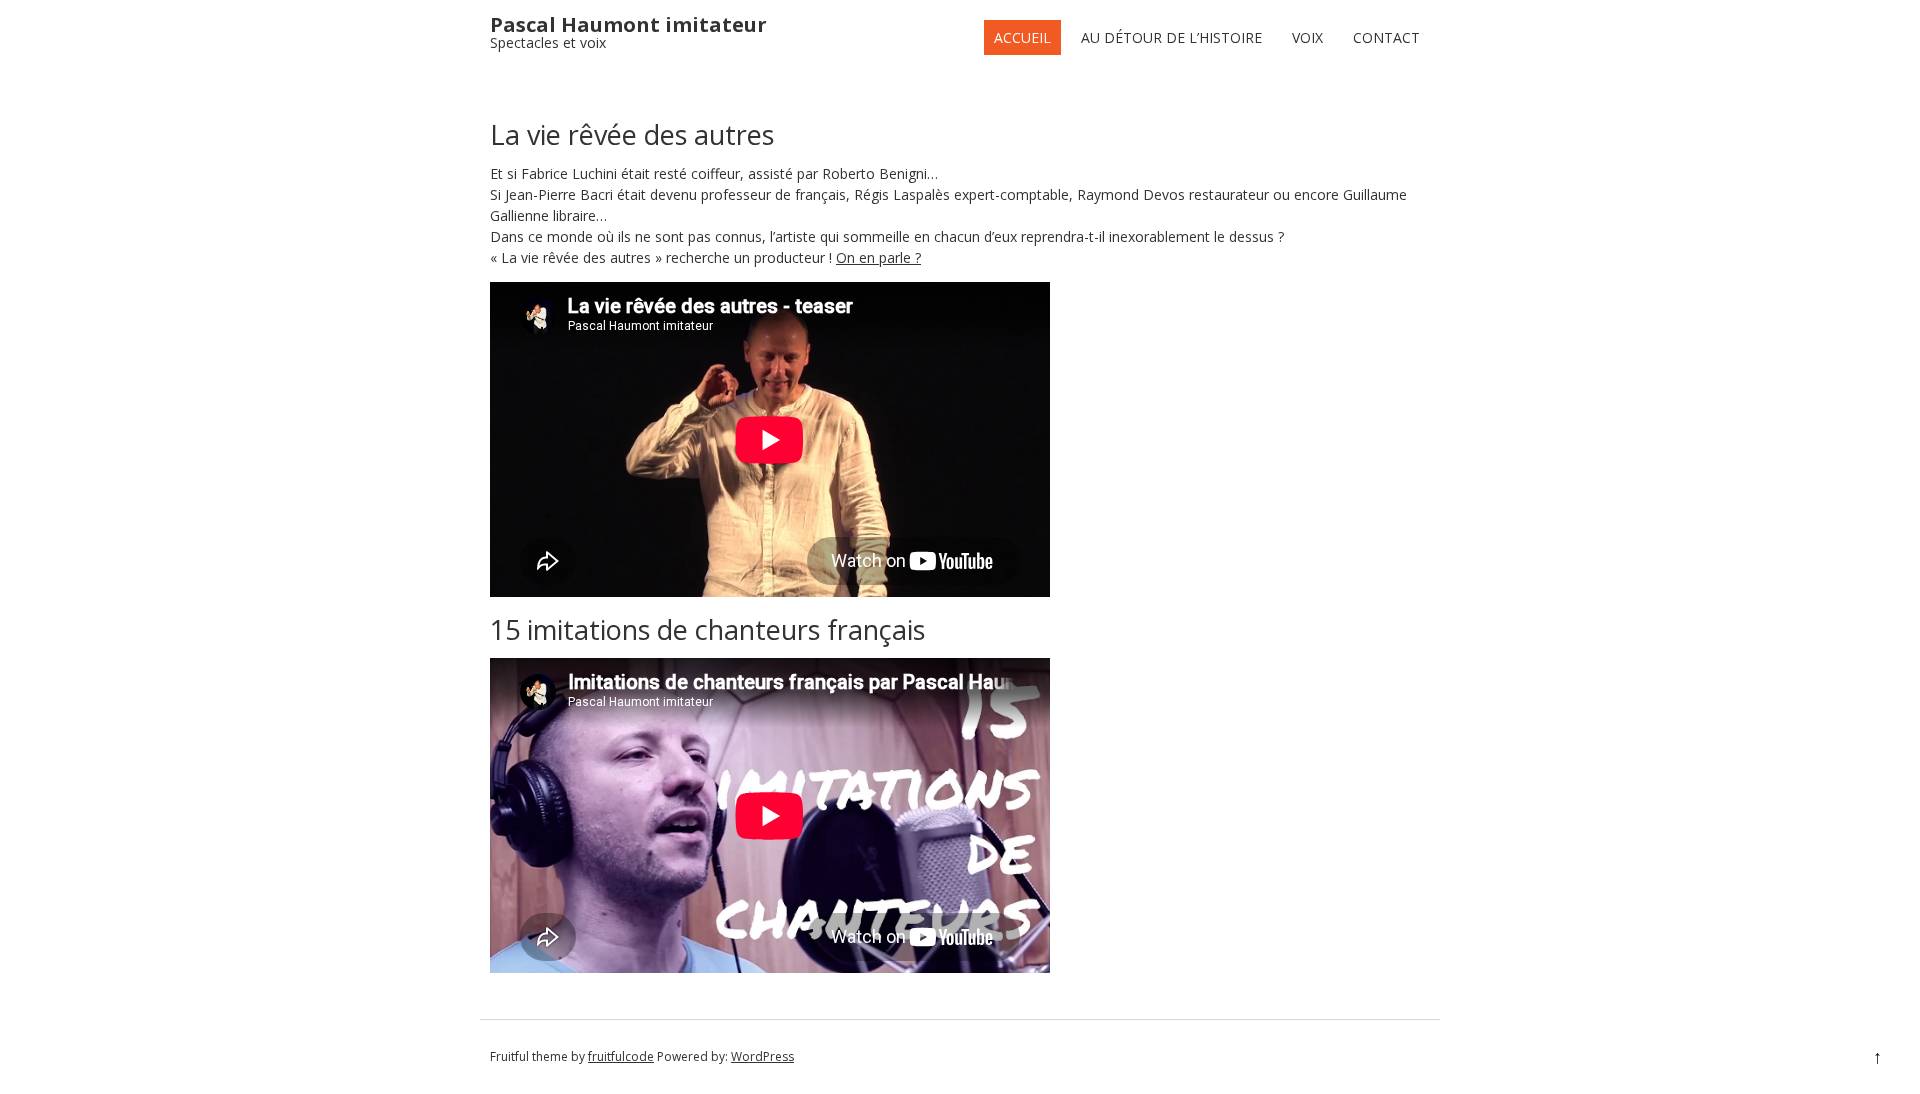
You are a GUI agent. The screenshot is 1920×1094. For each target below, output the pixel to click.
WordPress (762, 1056)
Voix (1307, 37)
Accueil (1022, 37)
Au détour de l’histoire (1171, 37)
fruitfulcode (621, 1056)
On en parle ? (878, 257)
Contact (1386, 37)
